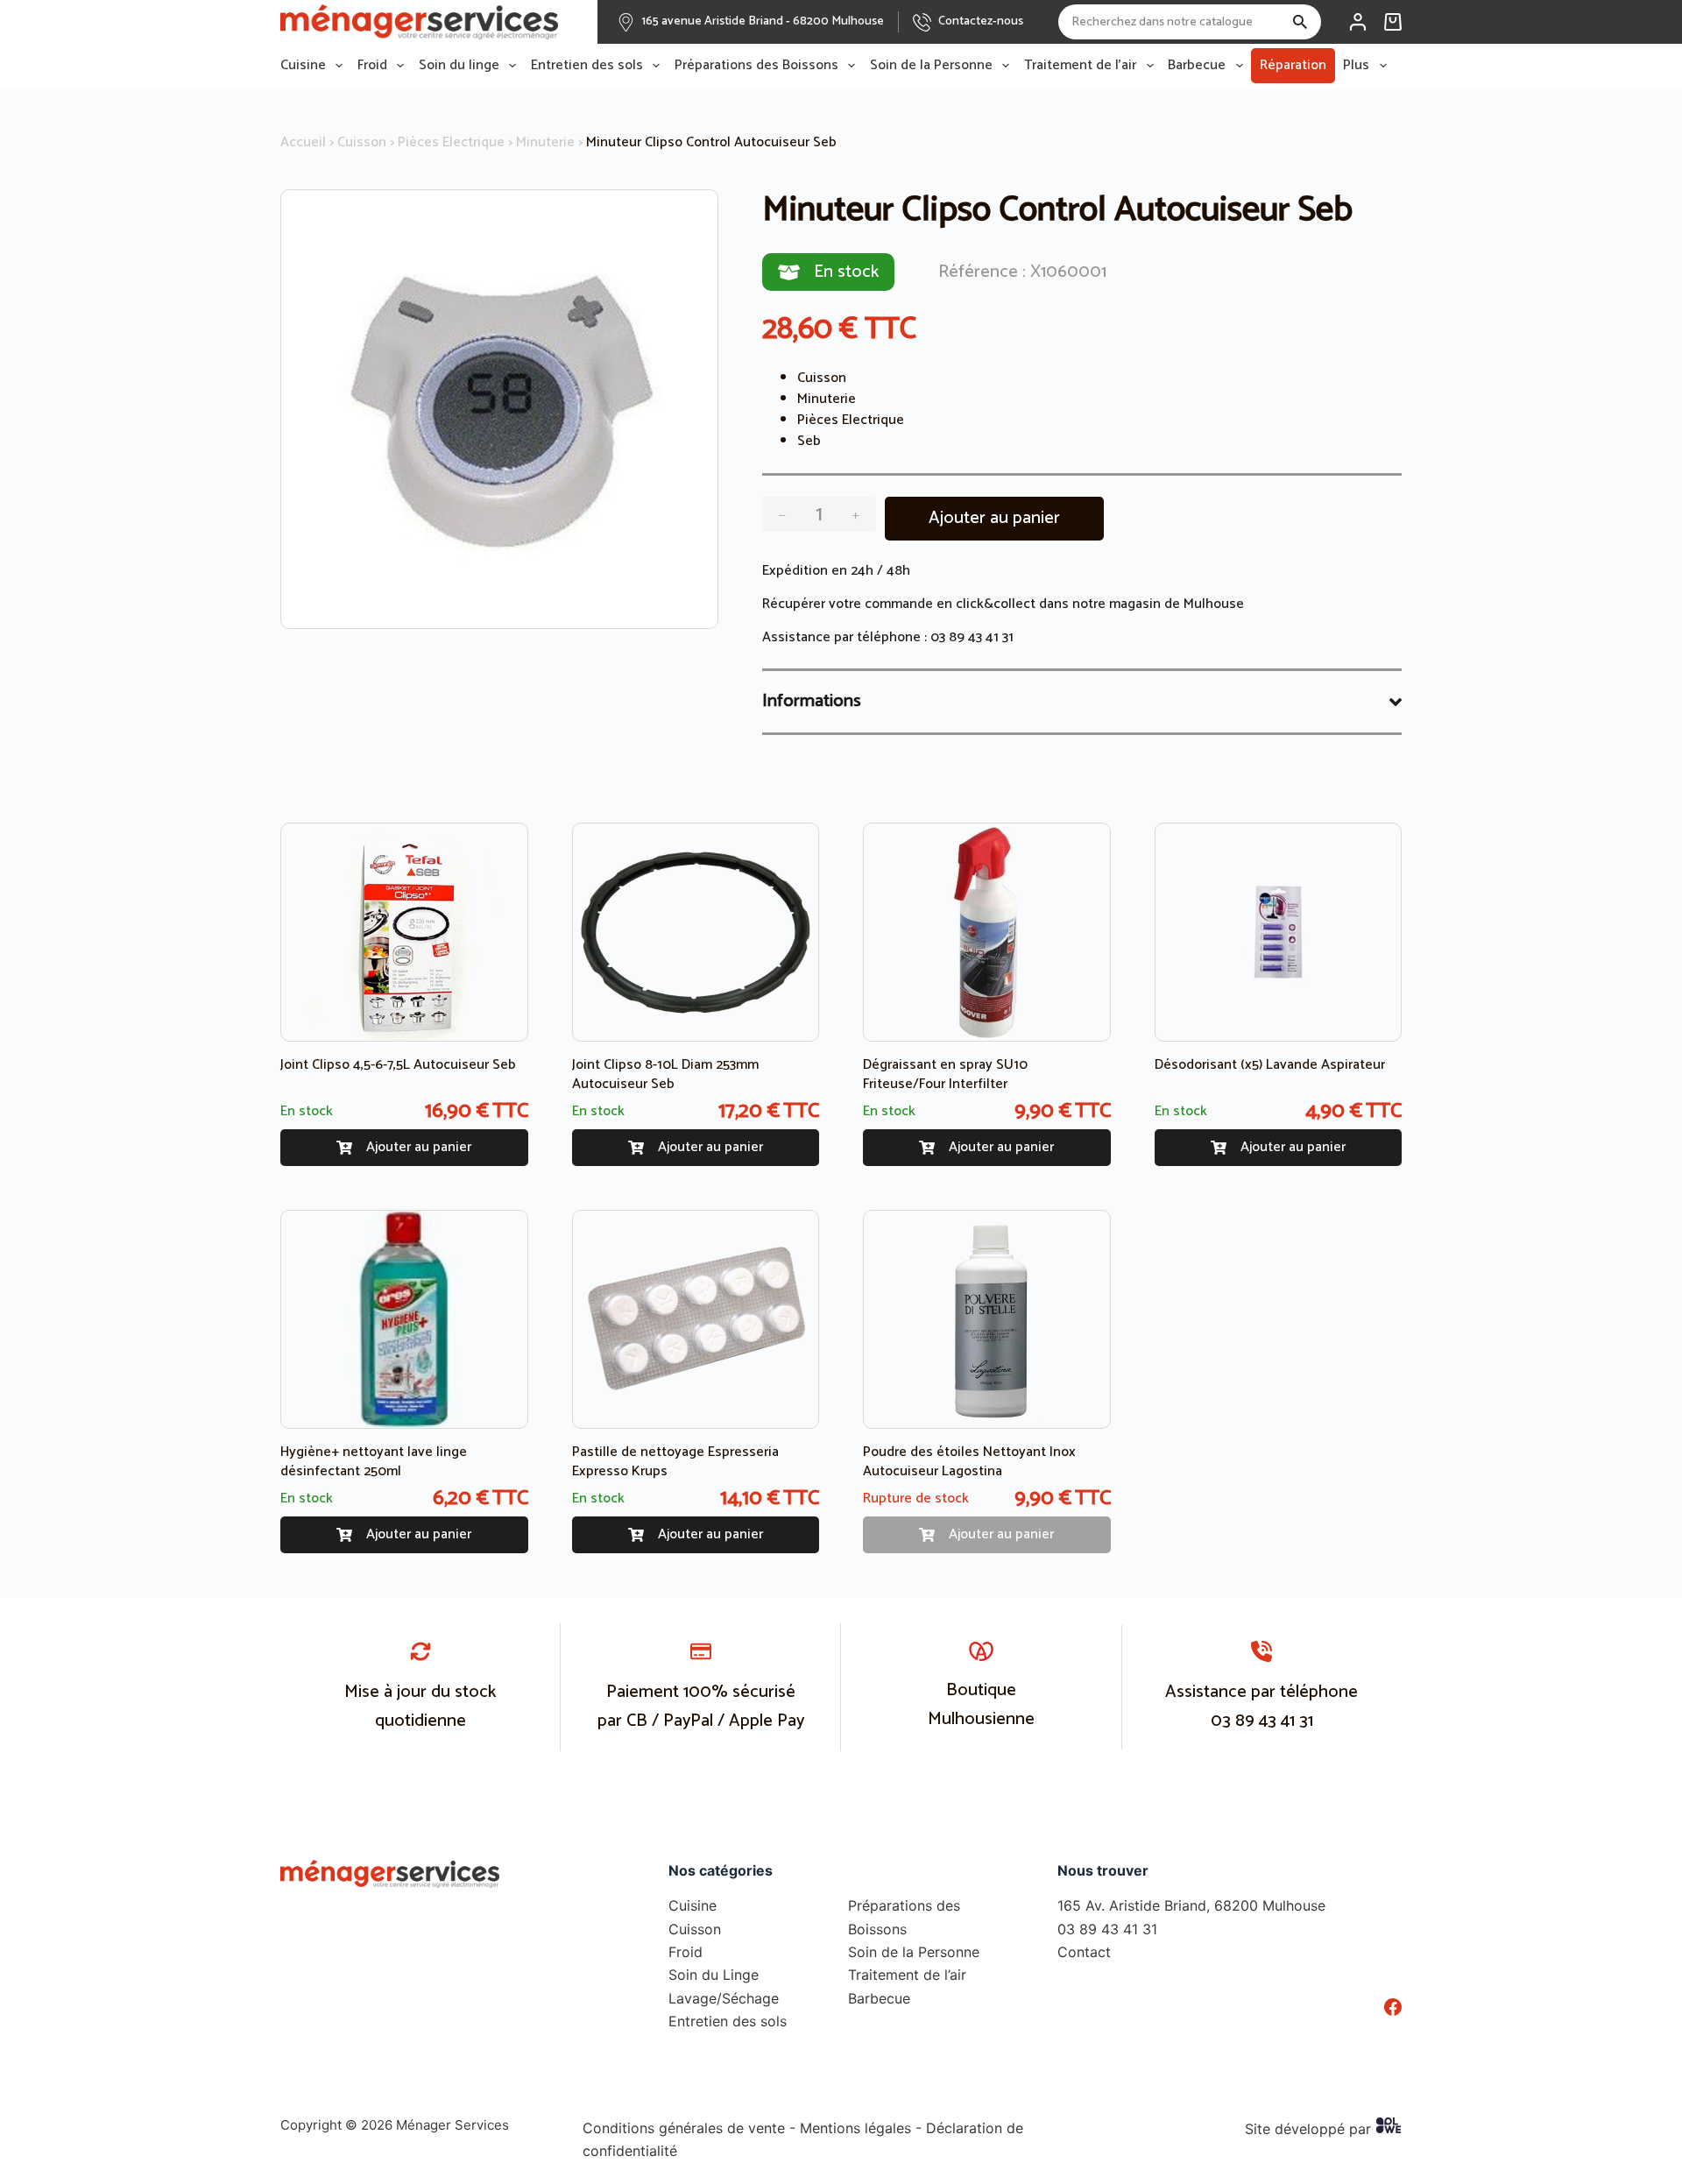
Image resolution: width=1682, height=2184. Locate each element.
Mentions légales (855, 2128)
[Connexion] (1358, 22)
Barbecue (1197, 66)
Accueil (303, 142)
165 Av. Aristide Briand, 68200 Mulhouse (1191, 1905)
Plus (1356, 66)
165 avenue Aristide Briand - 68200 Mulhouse (763, 21)
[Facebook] (1393, 2007)
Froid (372, 66)
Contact (1084, 1952)
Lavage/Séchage (724, 1998)
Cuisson (362, 142)
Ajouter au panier (994, 518)
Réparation (1293, 65)
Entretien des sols (587, 66)
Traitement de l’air (1080, 66)
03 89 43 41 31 (972, 637)
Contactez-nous (981, 21)
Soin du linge (459, 66)
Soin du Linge (714, 1975)
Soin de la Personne (931, 66)
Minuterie (545, 142)
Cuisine (303, 66)
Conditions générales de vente (684, 2128)
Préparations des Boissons (756, 66)
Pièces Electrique (451, 142)
